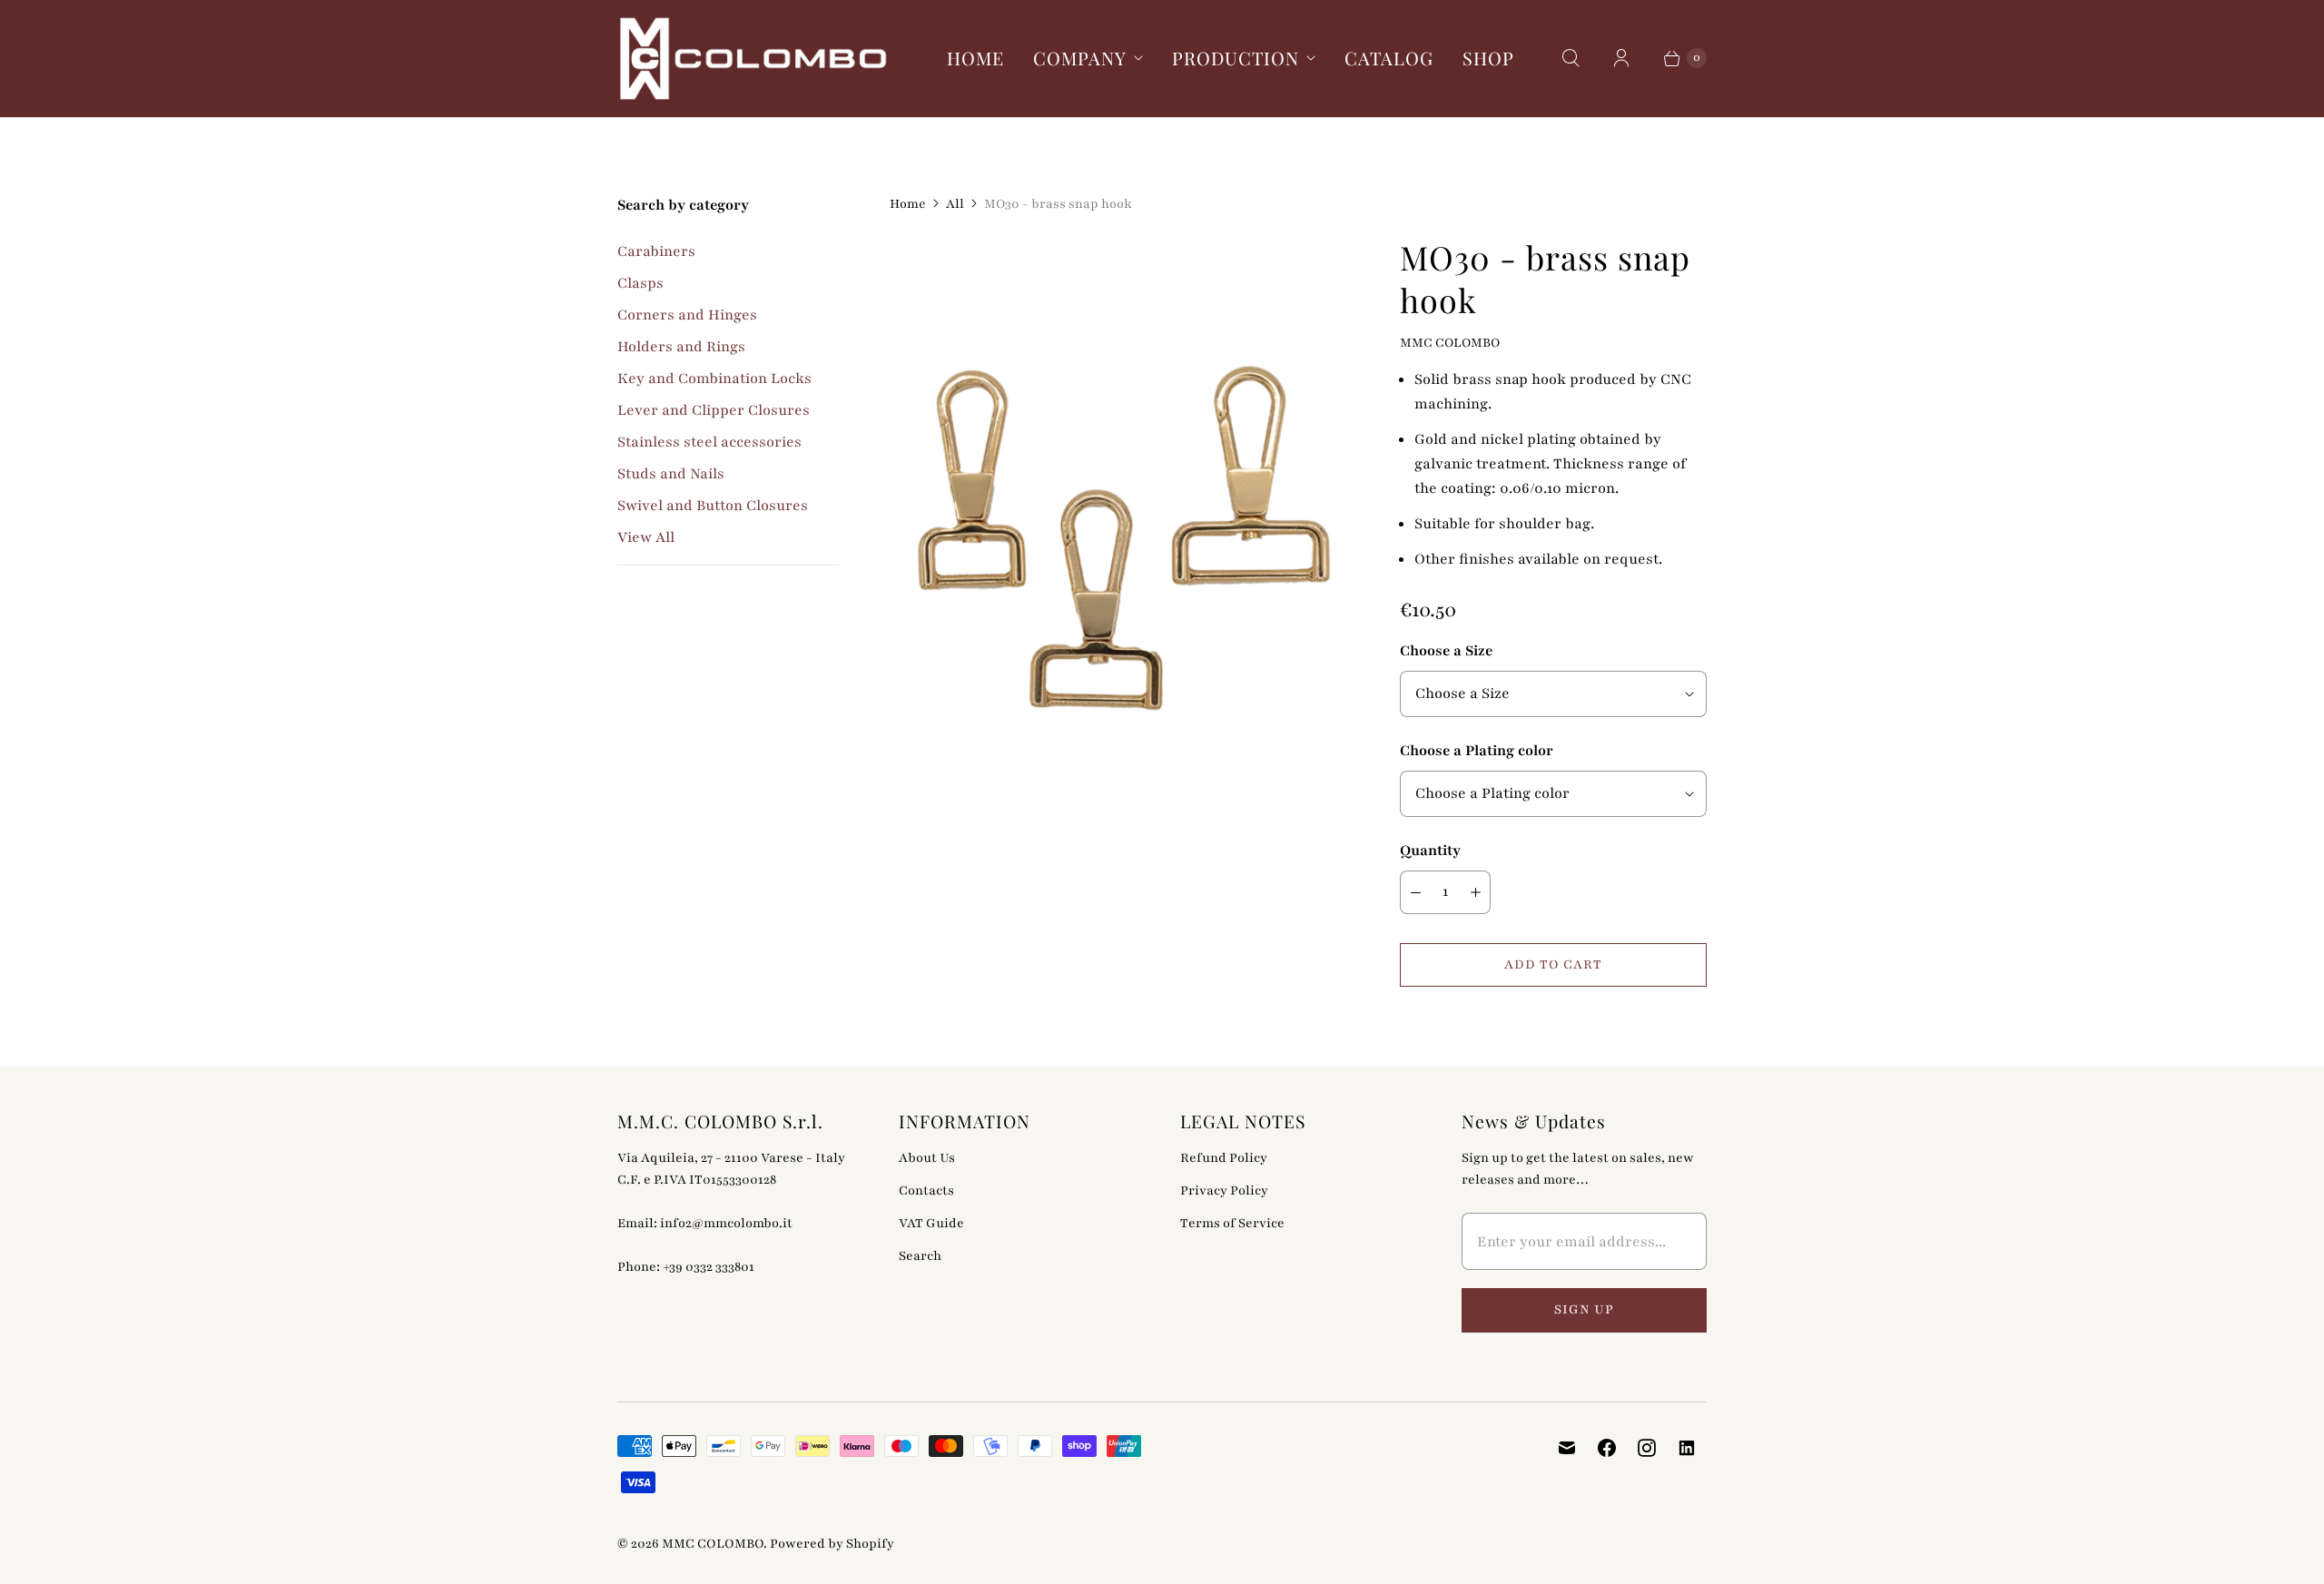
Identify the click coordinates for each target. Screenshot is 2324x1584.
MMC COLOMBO (713, 1544)
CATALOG (1389, 58)
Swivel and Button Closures (713, 506)
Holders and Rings (681, 347)
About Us (927, 1158)
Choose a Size (1446, 651)
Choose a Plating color (1477, 751)
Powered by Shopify (832, 1544)
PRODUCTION (1236, 58)
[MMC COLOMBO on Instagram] (1647, 1448)
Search (920, 1256)
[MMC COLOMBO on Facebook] (1607, 1448)
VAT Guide (931, 1223)
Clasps (640, 283)
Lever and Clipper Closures (714, 410)
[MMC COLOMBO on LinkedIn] (1687, 1448)
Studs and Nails (671, 474)
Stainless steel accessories (709, 442)
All (955, 204)
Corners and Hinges (687, 315)
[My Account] (1621, 58)
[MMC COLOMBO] (753, 59)
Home (908, 204)
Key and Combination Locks (714, 379)
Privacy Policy (1224, 1190)
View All (646, 537)
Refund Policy (1224, 1158)
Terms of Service (1232, 1223)
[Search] (1571, 58)
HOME (975, 58)
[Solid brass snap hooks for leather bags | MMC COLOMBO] (1119, 521)
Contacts (926, 1190)
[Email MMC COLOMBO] (1567, 1448)
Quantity (1430, 851)
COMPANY (1080, 58)
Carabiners (656, 251)
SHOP (1488, 58)
